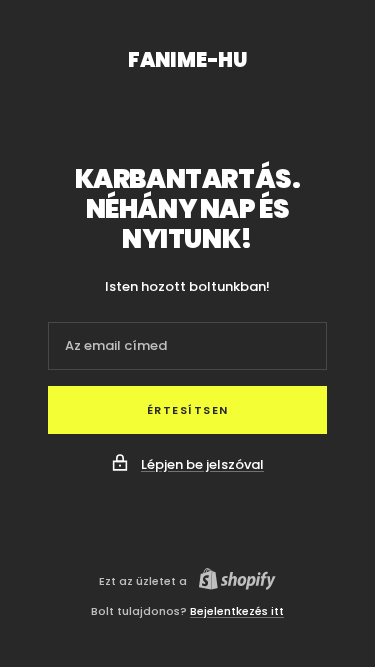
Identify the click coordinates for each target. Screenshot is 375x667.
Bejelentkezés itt (237, 611)
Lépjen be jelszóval (202, 464)
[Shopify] (231, 581)
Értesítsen (188, 410)
